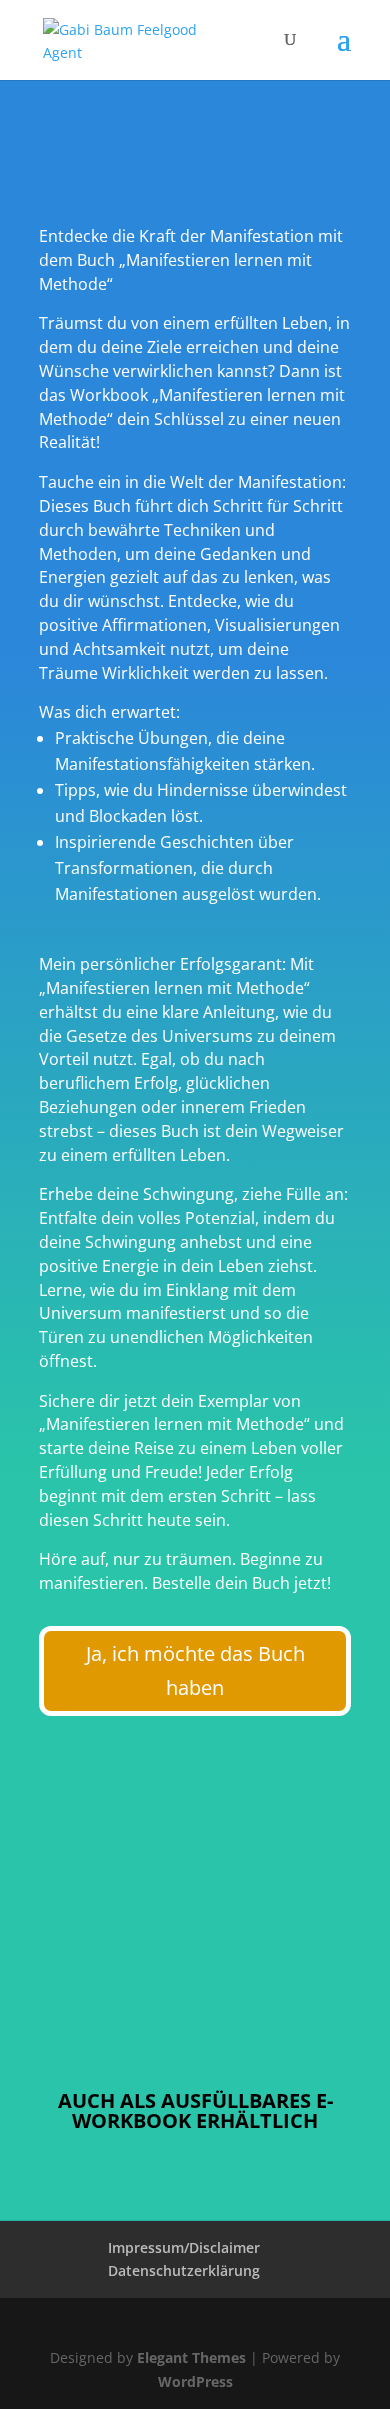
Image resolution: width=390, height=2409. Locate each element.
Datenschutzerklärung (184, 2270)
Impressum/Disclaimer (184, 2247)
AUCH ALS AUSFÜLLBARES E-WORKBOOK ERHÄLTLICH (195, 2110)
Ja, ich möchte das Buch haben (195, 1670)
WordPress (195, 2381)
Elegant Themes (191, 2357)
